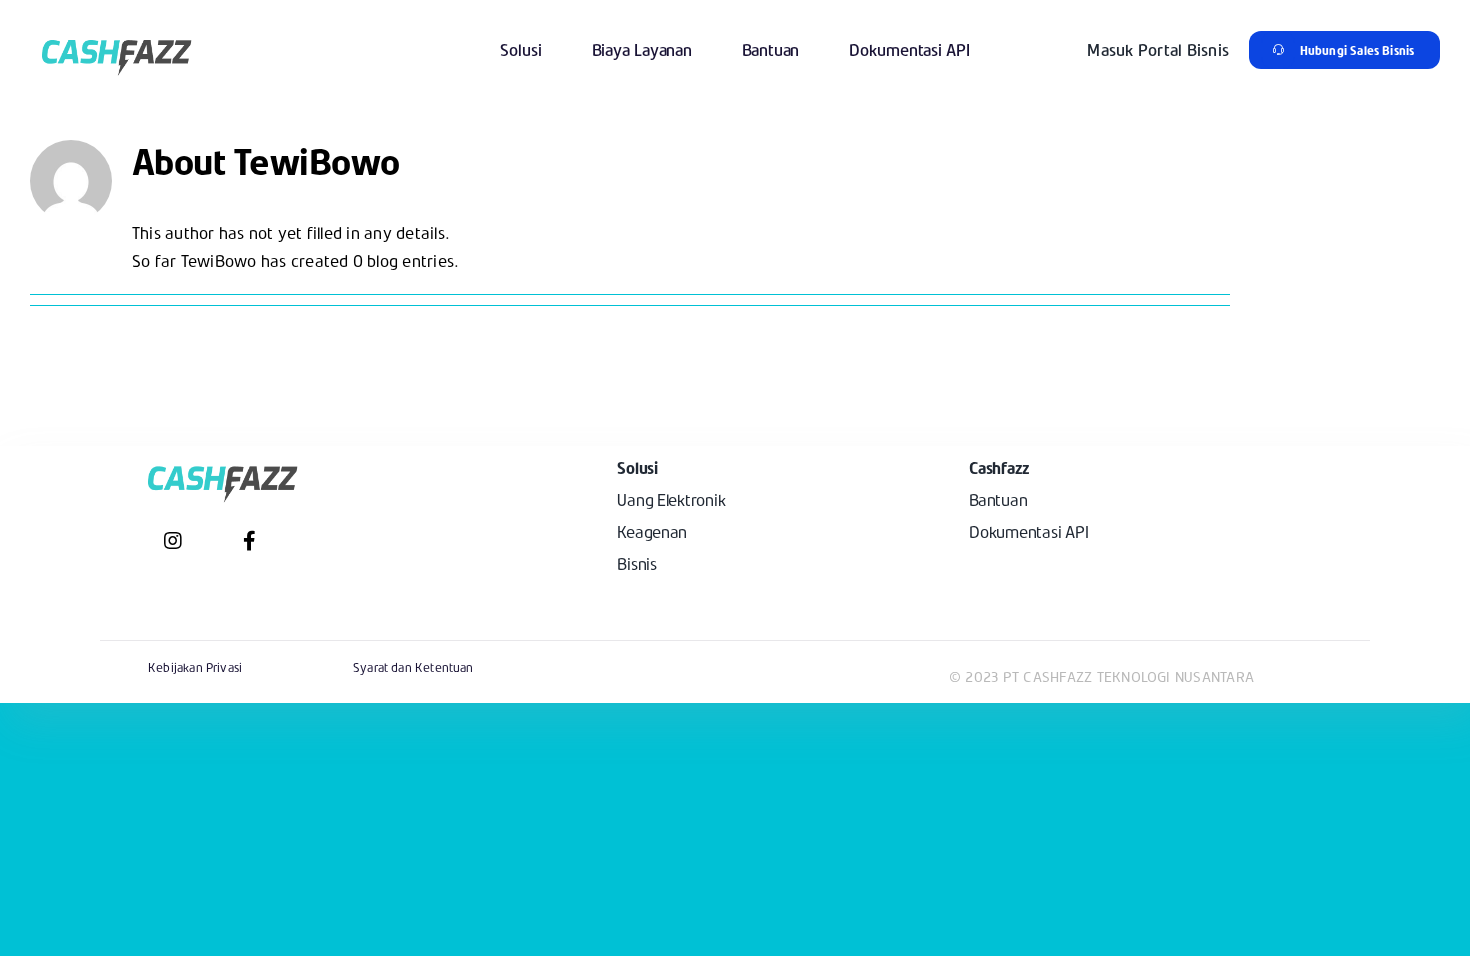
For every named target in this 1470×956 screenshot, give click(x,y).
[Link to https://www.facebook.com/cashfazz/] (249, 541)
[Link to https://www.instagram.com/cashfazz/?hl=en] (173, 541)
